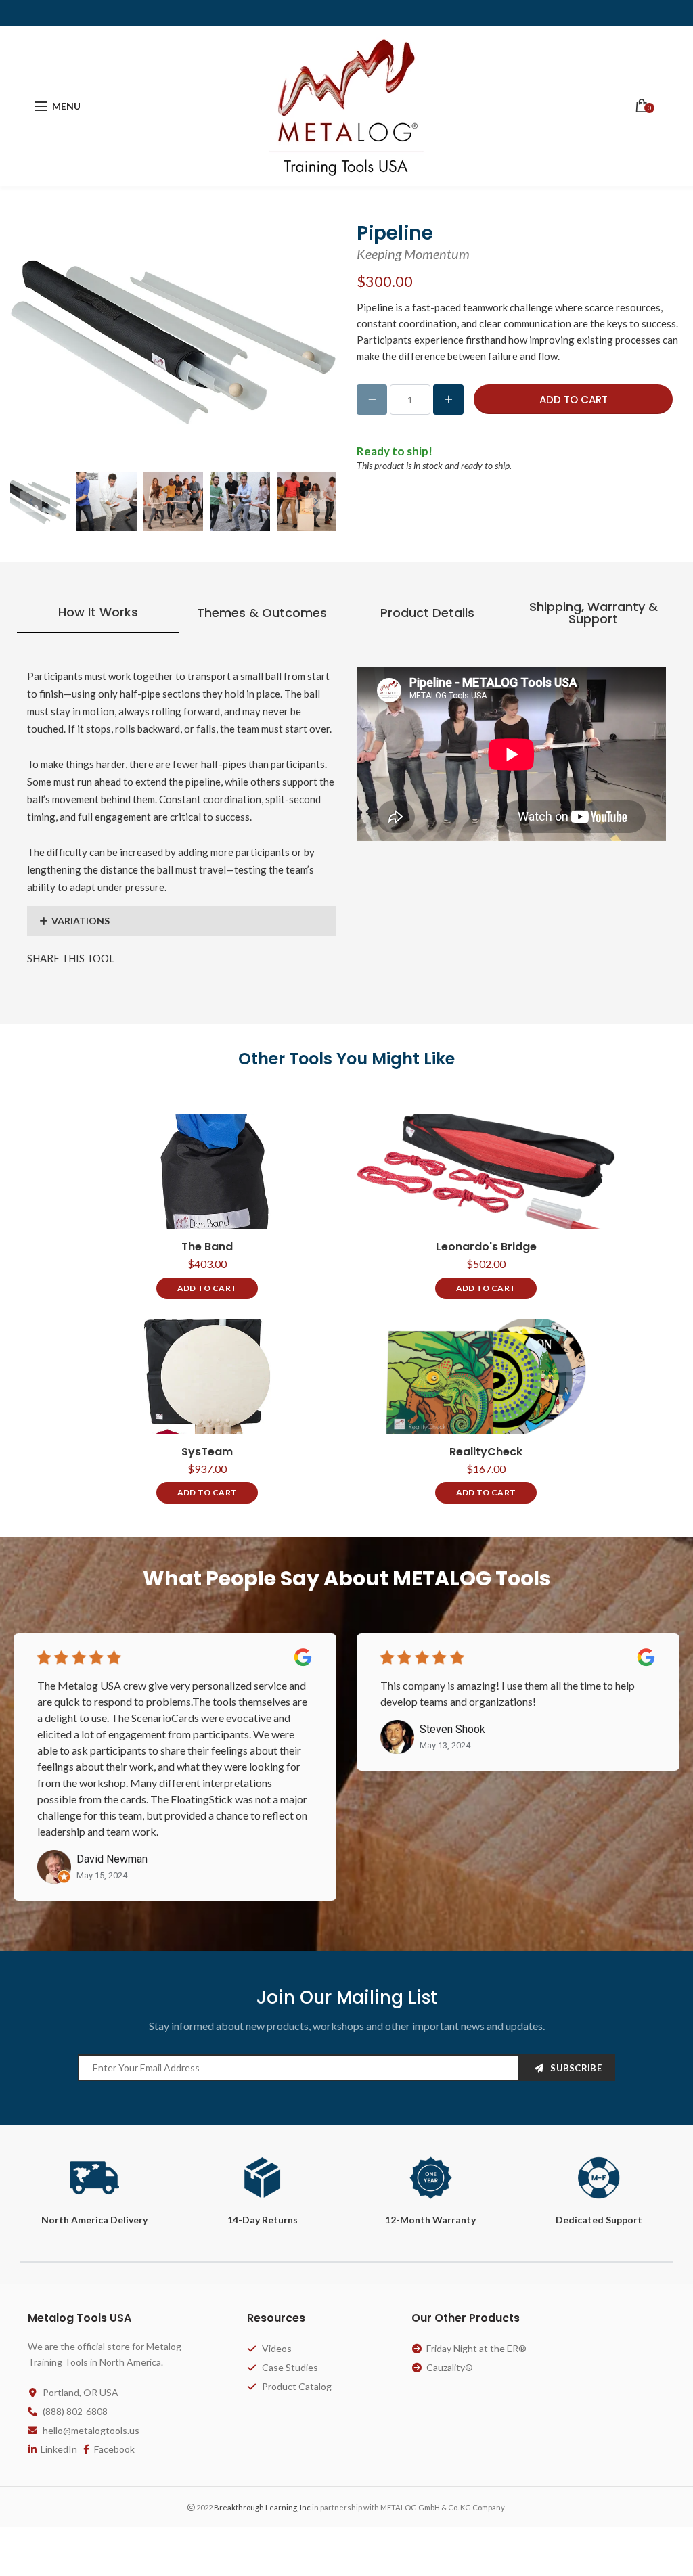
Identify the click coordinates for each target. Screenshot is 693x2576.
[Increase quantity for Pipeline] (448, 400)
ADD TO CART (207, 1288)
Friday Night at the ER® (476, 2348)
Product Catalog (297, 2386)
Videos (277, 2348)
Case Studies (290, 2367)
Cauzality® (450, 2367)
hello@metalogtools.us (91, 2430)
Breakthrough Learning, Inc (262, 2507)
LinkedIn (59, 2449)
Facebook (114, 2449)
